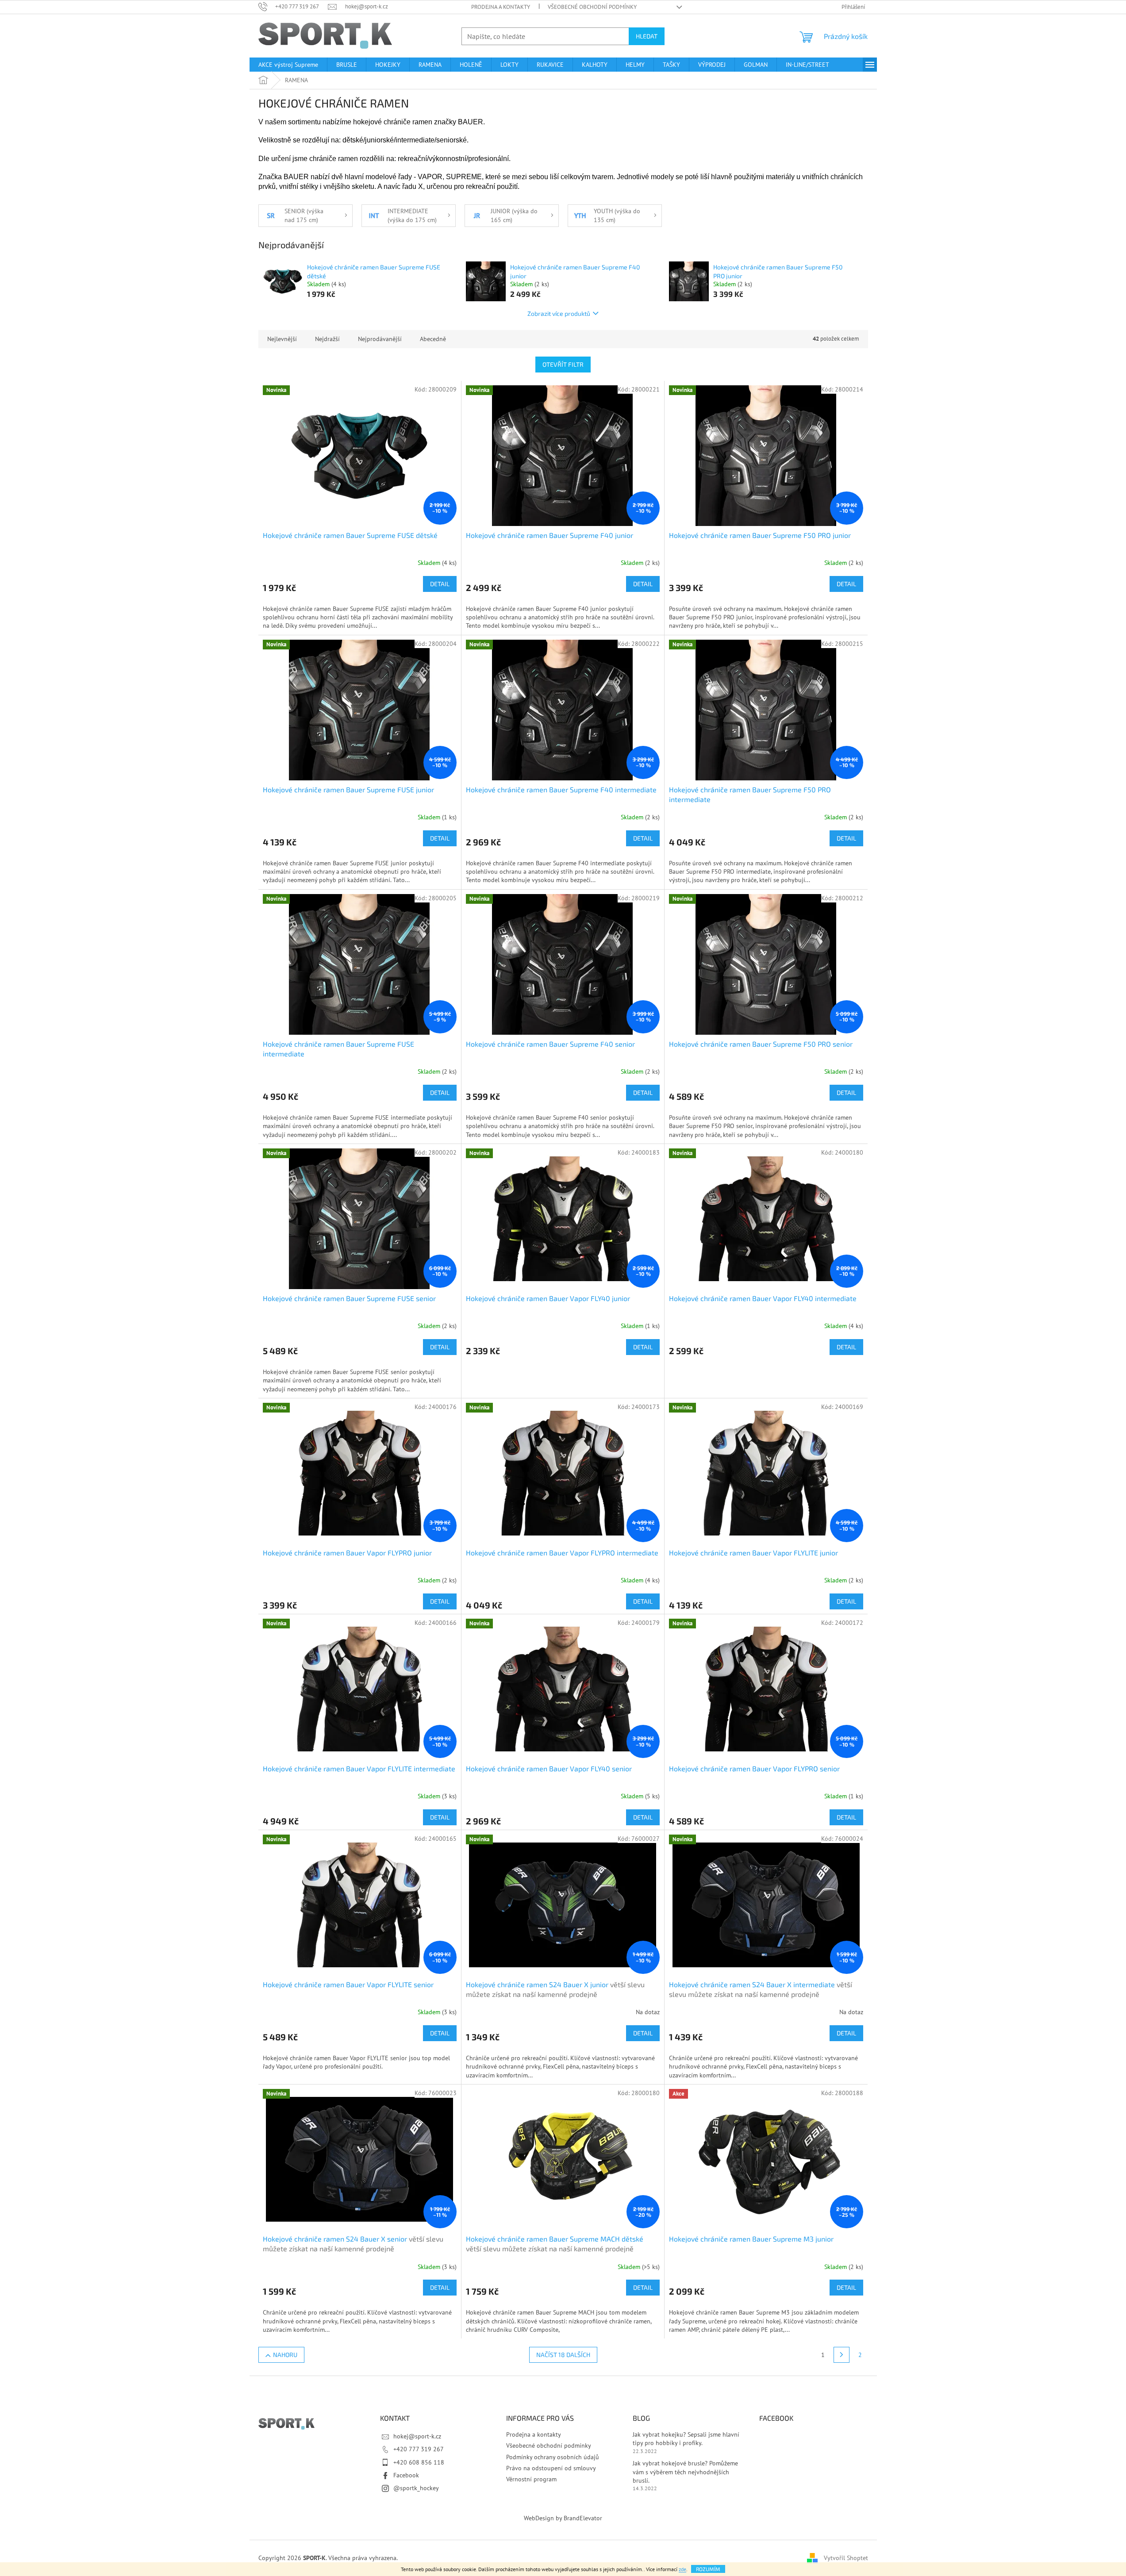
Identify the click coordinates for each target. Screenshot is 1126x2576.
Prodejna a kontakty (501, 7)
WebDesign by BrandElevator (563, 2518)
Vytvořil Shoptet (846, 2557)
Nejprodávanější (380, 339)
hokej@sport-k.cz (417, 2436)
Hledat (647, 36)
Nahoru (285, 2355)
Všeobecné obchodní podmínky (592, 7)
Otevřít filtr (563, 364)
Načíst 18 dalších (563, 2355)
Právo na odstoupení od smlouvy (551, 2468)
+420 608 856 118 (419, 2462)
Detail (440, 584)
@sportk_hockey (416, 2488)
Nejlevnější (282, 339)
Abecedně (433, 339)
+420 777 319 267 (419, 2449)
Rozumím (708, 2569)
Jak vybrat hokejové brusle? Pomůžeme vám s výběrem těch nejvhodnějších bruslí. (685, 2472)
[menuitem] (288, 65)
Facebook (406, 2475)
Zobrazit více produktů (559, 313)
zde (682, 2569)
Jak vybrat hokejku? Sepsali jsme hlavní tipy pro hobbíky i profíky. (686, 2439)
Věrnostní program (531, 2479)
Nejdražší (327, 339)
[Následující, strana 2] (842, 2355)
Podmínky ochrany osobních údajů (553, 2457)
